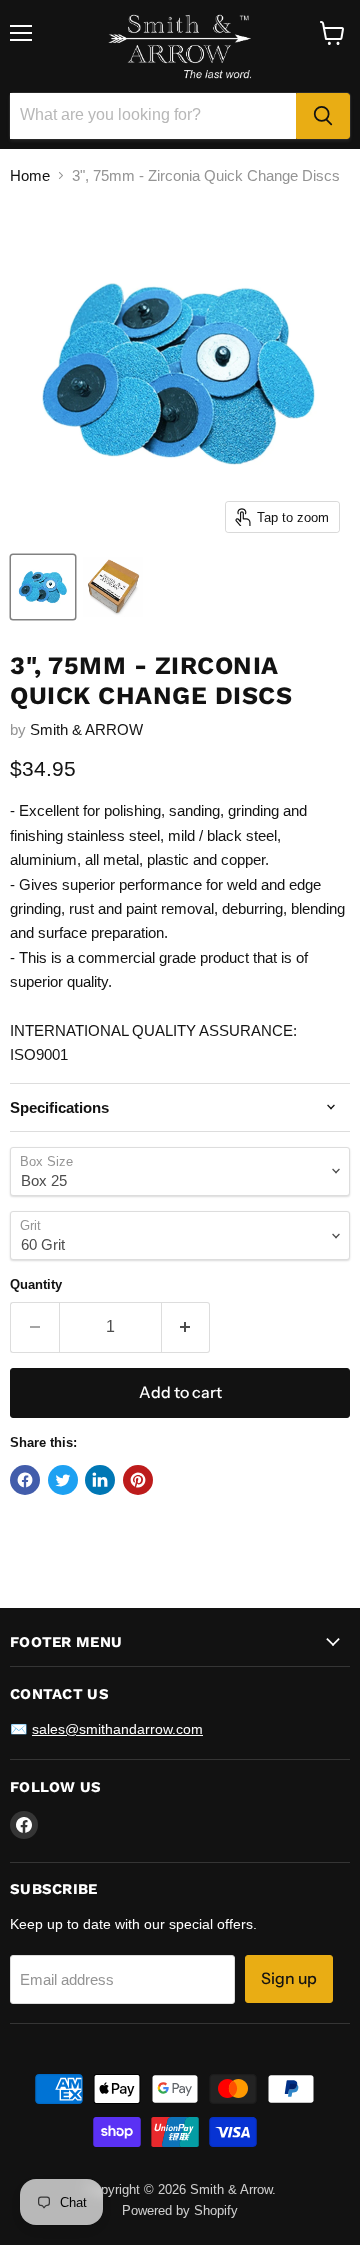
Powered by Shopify (180, 2210)
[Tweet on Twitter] (63, 1480)
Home (30, 175)
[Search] (323, 116)
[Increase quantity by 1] (186, 1327)
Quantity (36, 1284)
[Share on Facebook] (25, 1480)
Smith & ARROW (86, 729)
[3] (43, 587)
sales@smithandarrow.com (117, 1729)
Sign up (289, 1978)
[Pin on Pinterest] (138, 1480)
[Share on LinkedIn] (100, 1480)
